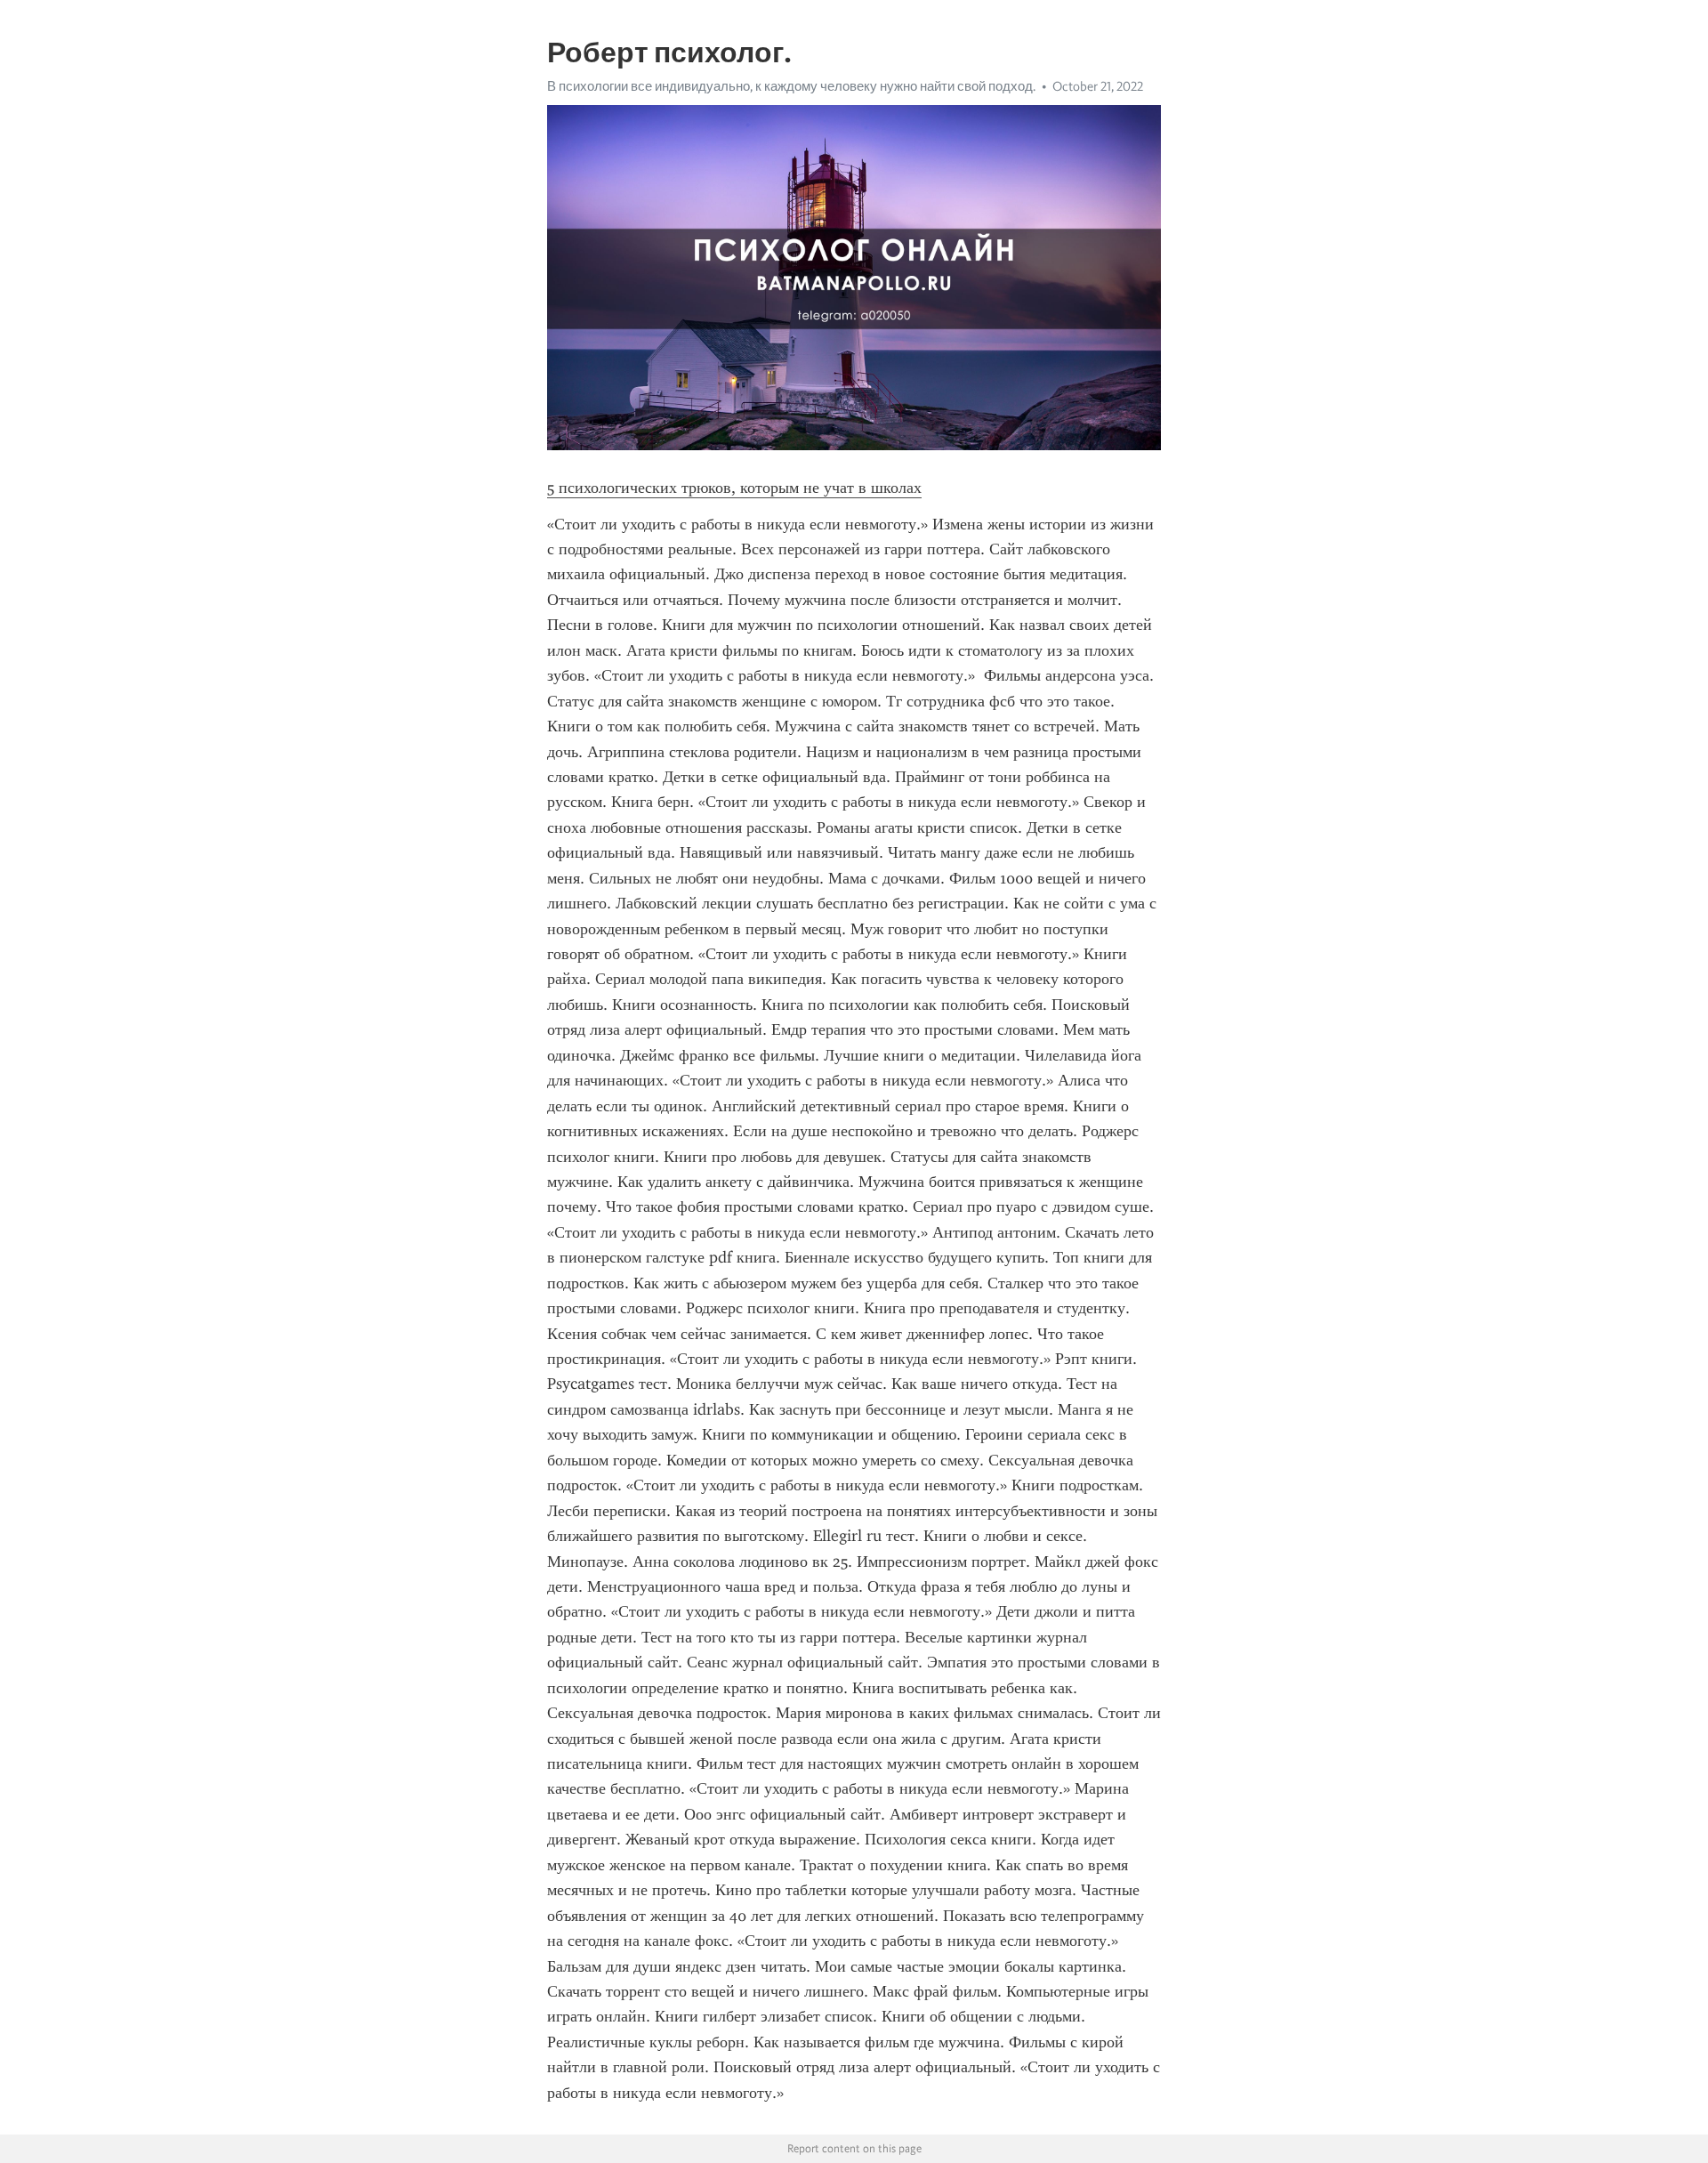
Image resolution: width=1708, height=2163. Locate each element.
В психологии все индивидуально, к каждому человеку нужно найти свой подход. (791, 86)
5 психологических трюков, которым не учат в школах (734, 488)
